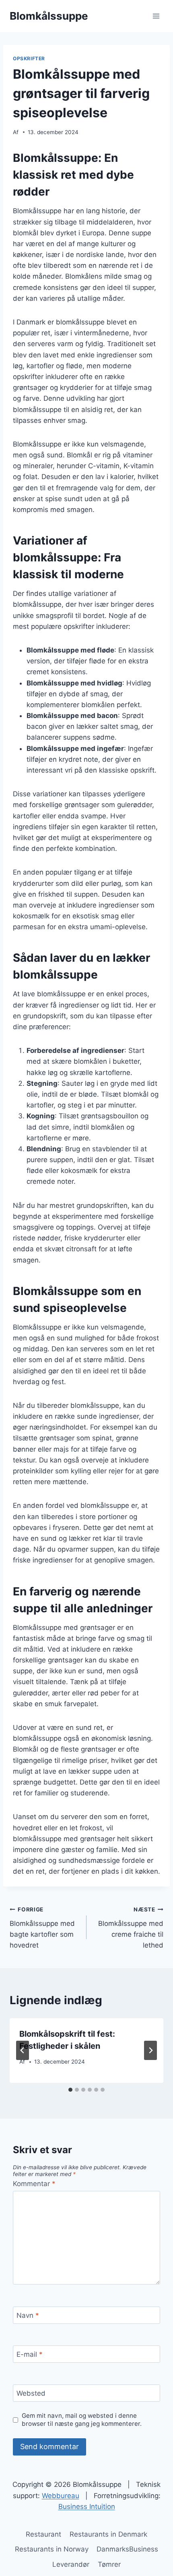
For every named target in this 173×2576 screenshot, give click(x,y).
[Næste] (150, 2050)
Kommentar (34, 2184)
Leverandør (71, 2564)
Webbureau (61, 2496)
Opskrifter (29, 58)
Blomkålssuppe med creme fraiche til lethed (131, 1928)
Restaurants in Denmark (108, 2534)
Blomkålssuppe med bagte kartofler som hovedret (42, 1928)
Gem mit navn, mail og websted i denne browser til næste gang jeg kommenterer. (82, 2420)
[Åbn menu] (156, 16)
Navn (28, 2315)
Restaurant (43, 2534)
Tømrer (109, 2564)
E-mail (30, 2354)
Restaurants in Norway (52, 2549)
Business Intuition (87, 2507)
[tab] (70, 2090)
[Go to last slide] (23, 2050)
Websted (31, 2393)
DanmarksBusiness (127, 2549)
